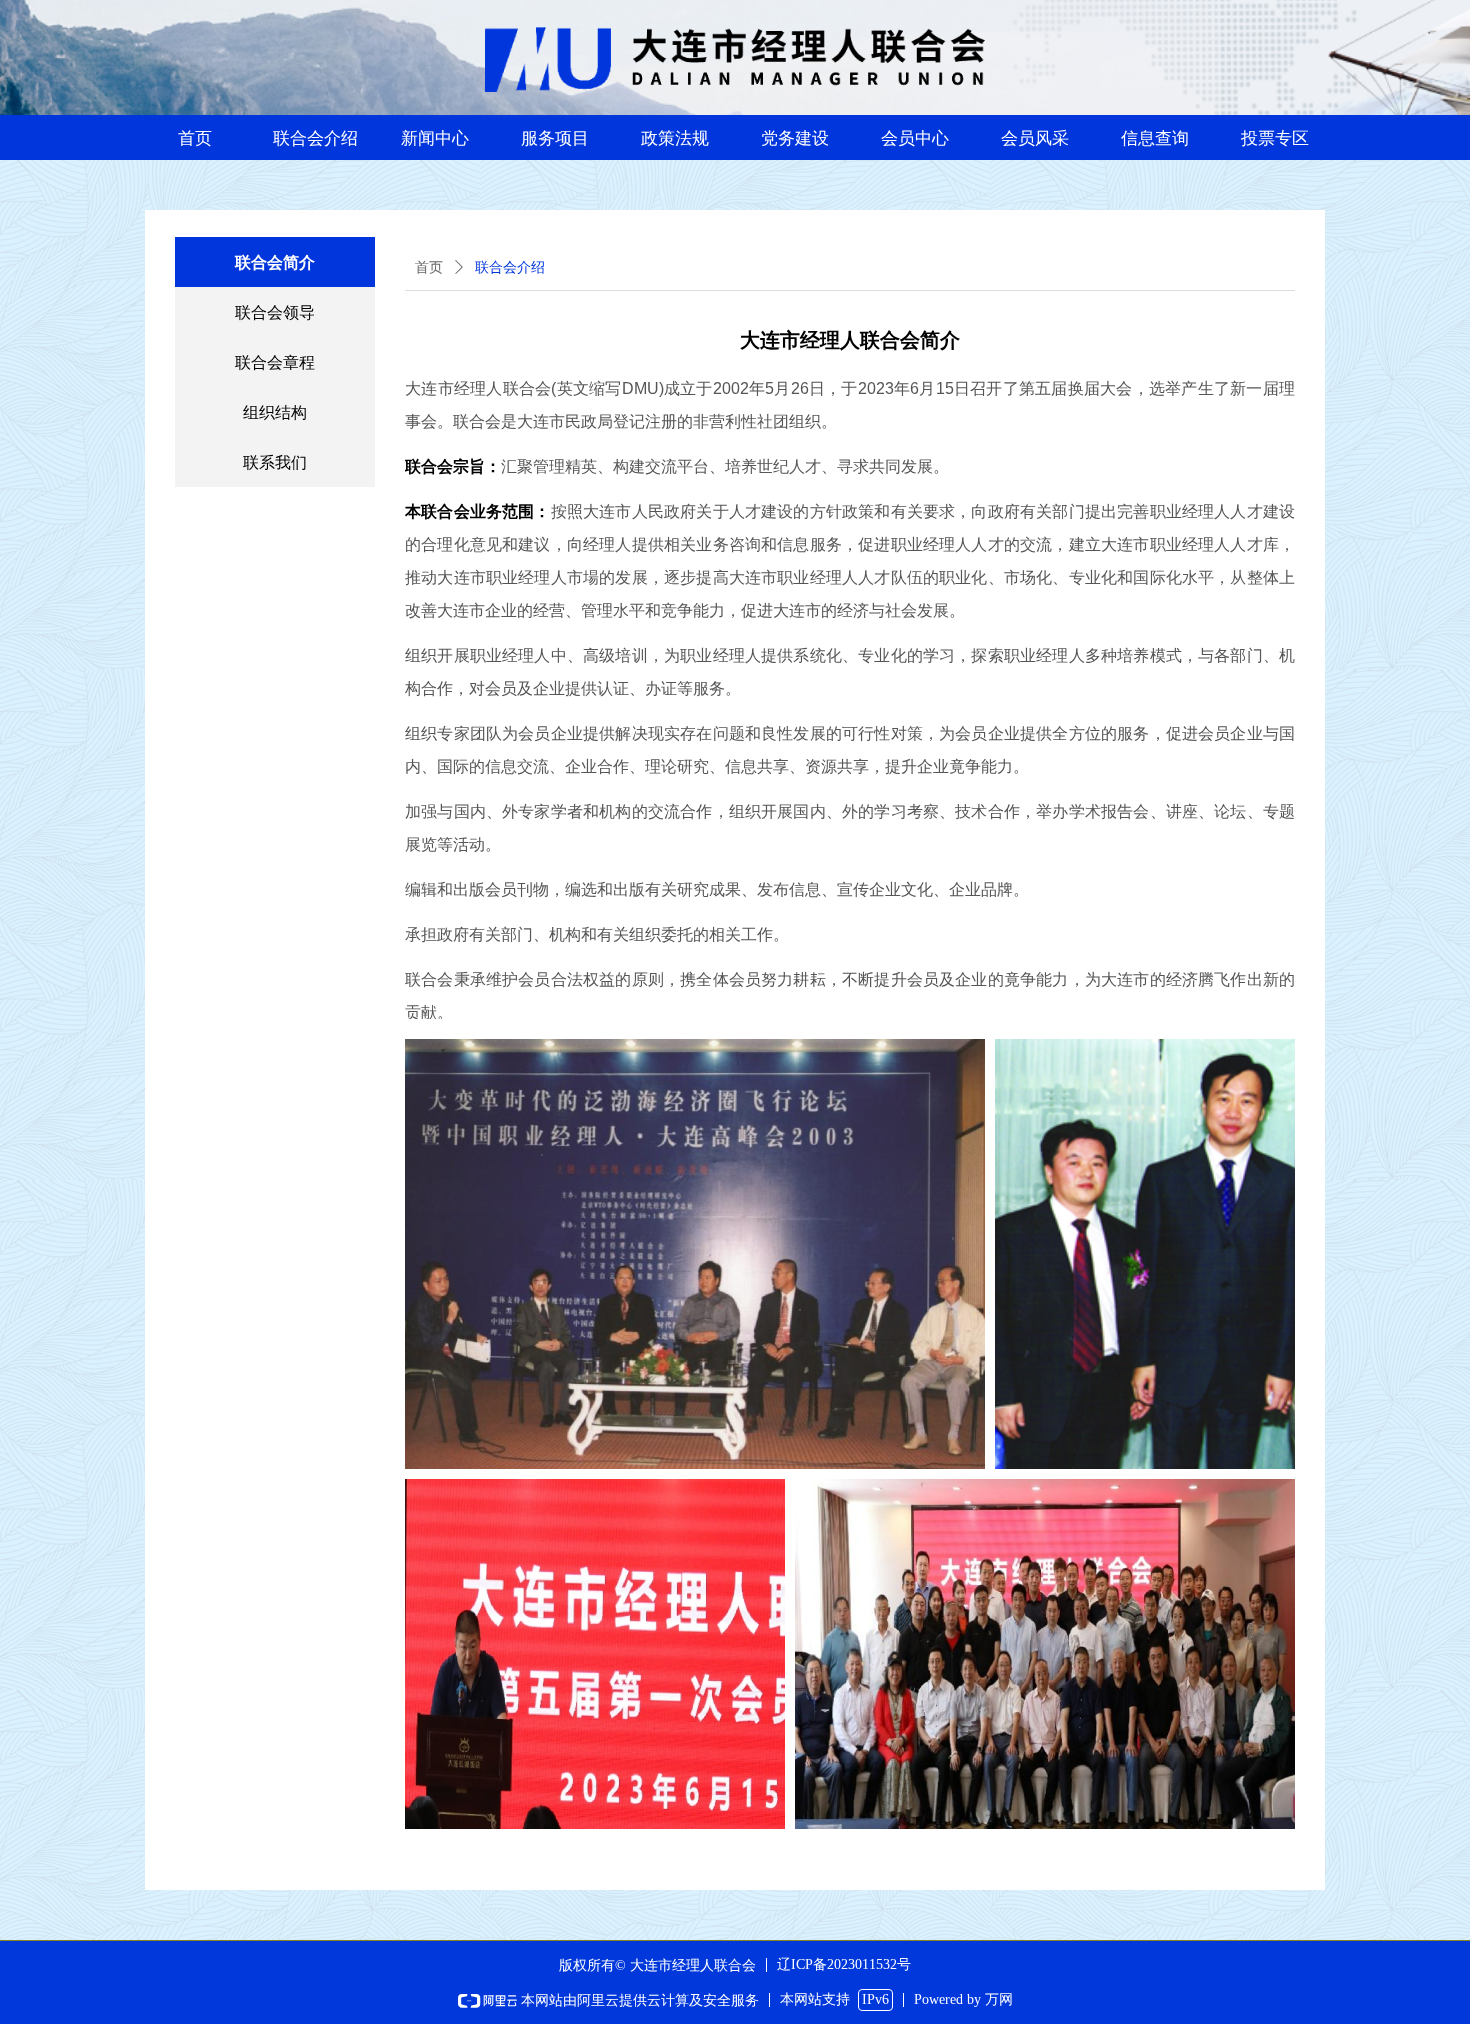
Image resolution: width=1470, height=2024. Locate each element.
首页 (429, 267)
